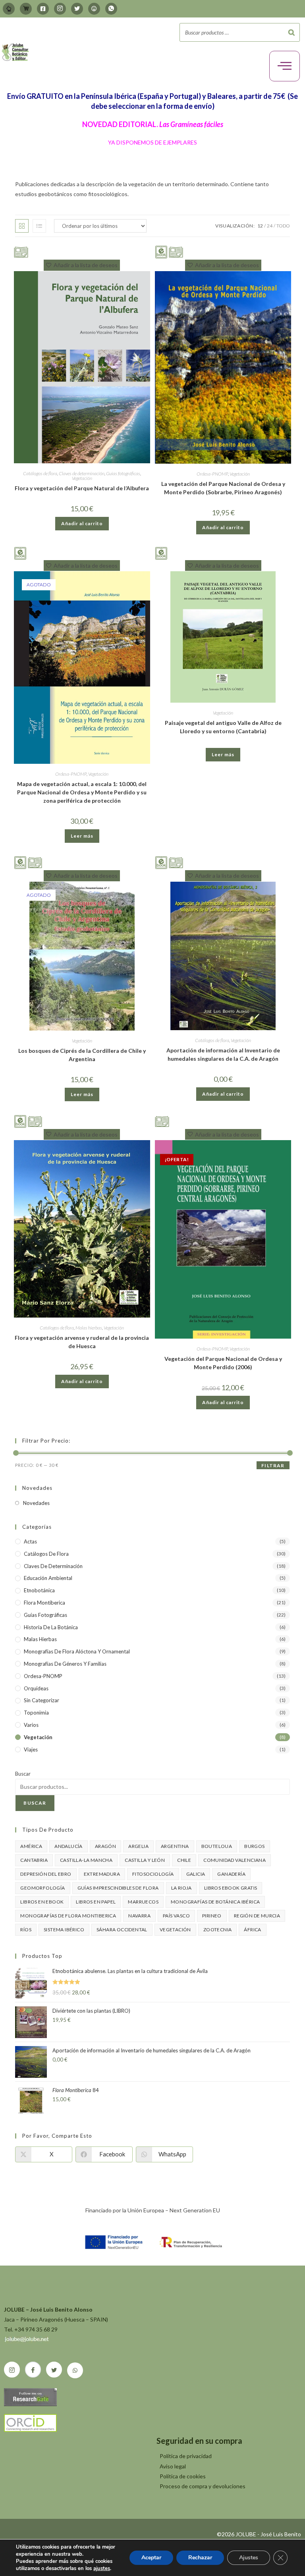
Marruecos (143, 1902)
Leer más (82, 836)
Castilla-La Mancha (86, 1860)
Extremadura (102, 1874)
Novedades (36, 1503)
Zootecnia (218, 1930)
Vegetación (82, 478)
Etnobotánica (39, 1590)
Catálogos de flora (40, 473)
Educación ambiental (48, 1578)
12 (260, 226)
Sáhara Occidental (122, 1930)
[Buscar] (291, 32)
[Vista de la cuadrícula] (22, 226)
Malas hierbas (89, 1328)
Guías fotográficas (123, 473)
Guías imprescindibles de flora (118, 1888)
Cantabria (34, 1860)
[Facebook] (43, 9)
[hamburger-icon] (285, 66)
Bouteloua (217, 1846)
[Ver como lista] (39, 226)
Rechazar (200, 2558)
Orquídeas (36, 1688)
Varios (31, 1725)
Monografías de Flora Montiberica (68, 1916)
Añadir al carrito (82, 523)
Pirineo (212, 1916)
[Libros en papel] (21, 251)
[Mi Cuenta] (9, 9)
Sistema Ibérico (64, 1930)
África (252, 1930)
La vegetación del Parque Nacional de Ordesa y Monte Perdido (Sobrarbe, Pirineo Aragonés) (223, 488)
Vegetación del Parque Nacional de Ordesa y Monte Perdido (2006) (223, 1363)
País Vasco (176, 1916)
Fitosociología (153, 1874)
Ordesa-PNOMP (212, 474)
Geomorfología (42, 1888)
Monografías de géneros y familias (65, 1664)
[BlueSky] (94, 9)
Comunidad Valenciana (235, 1860)
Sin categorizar (42, 1700)
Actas (30, 1541)
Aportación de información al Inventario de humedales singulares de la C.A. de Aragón (223, 1054)
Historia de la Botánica (51, 1627)
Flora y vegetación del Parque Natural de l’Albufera (82, 488)
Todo (283, 226)
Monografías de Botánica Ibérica (215, 1902)
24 (270, 226)
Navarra (139, 1916)
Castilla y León (145, 1860)
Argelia (138, 1846)
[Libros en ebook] (161, 251)
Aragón (105, 1846)
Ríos (26, 1930)
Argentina (175, 1846)
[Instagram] (60, 9)
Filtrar (273, 1465)
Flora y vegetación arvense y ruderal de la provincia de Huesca (82, 1342)
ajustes (102, 2568)
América (31, 1846)
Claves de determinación (82, 473)
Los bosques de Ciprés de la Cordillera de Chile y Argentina (82, 1055)
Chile (184, 1860)
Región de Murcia (257, 1916)
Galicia (196, 1874)
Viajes (31, 1749)
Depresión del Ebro (46, 1874)
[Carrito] (26, 9)
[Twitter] (77, 9)
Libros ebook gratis (231, 1888)
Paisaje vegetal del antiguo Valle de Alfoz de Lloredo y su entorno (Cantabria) (223, 727)
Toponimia (36, 1713)
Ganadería (231, 1874)
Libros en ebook (42, 1902)
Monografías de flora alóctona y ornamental (77, 1651)
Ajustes (249, 2558)
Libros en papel (96, 1902)
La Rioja (181, 1888)
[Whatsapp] (111, 9)
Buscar (23, 1774)
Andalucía (69, 1846)
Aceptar (151, 2558)
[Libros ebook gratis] (20, 553)
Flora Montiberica (44, 1603)
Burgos (254, 1846)
